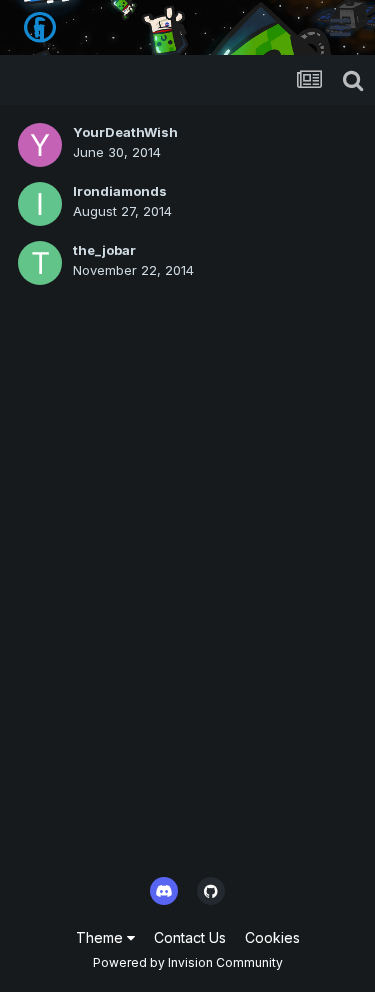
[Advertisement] (187, 662)
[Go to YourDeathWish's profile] (40, 145)
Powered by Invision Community (188, 962)
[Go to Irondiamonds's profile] (40, 204)
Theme (101, 937)
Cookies (272, 937)
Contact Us (190, 937)
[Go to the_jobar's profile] (40, 263)
